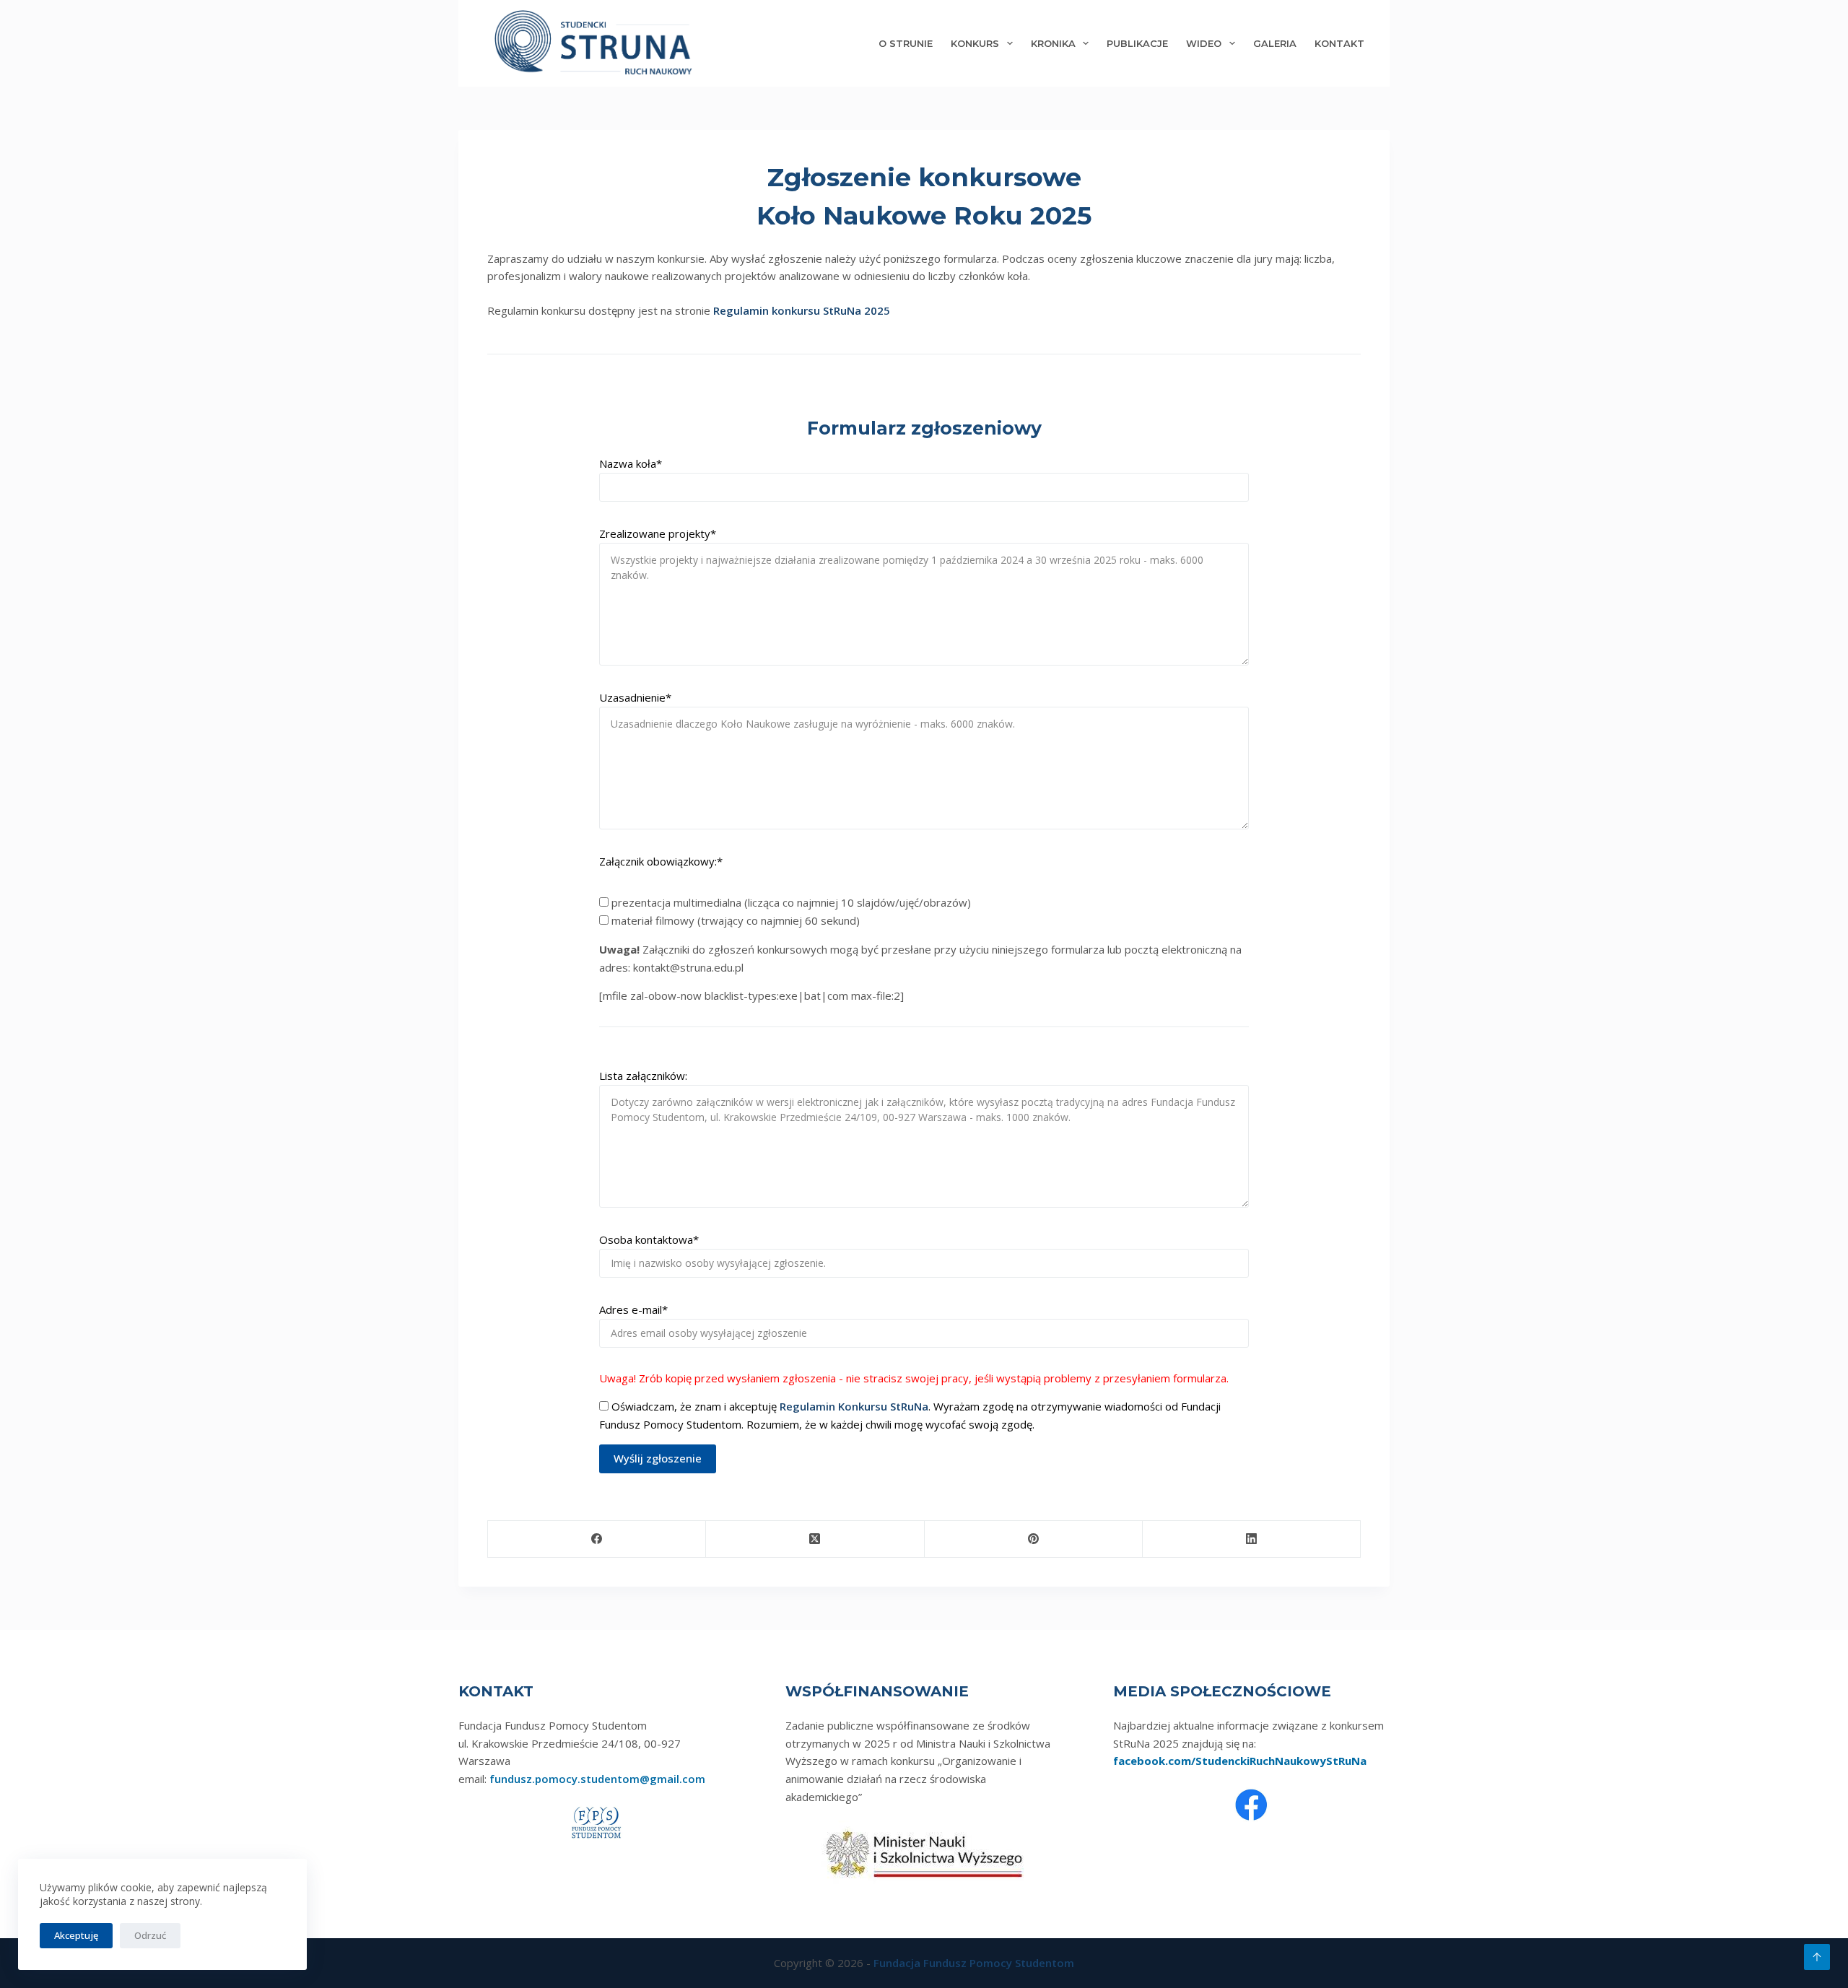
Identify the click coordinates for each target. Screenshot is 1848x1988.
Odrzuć (150, 1935)
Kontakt (1339, 43)
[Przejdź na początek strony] (1817, 1957)
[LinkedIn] (1252, 1539)
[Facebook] (597, 1539)
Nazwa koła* (631, 463)
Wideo (1204, 43)
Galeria (1275, 43)
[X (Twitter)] (815, 1539)
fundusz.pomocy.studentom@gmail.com (597, 1779)
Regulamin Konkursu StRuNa (854, 1406)
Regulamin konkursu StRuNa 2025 (802, 310)
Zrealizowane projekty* (658, 533)
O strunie (906, 43)
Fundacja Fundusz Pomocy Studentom (974, 1963)
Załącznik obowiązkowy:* (661, 861)
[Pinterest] (1034, 1539)
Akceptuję (76, 1935)
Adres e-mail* (633, 1309)
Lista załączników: (643, 1076)
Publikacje (1137, 43)
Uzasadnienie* (635, 697)
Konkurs (975, 43)
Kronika (1053, 43)
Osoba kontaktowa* (649, 1239)
